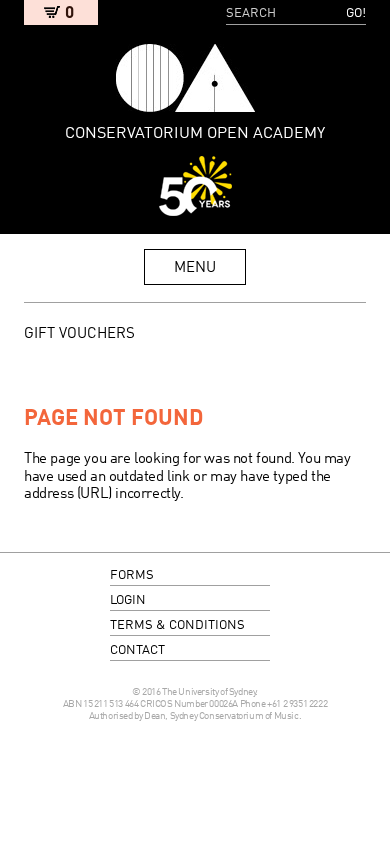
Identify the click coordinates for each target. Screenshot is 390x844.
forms (132, 575)
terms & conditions (177, 625)
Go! (356, 13)
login (128, 600)
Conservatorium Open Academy (186, 78)
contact (137, 650)
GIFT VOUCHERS (79, 334)
